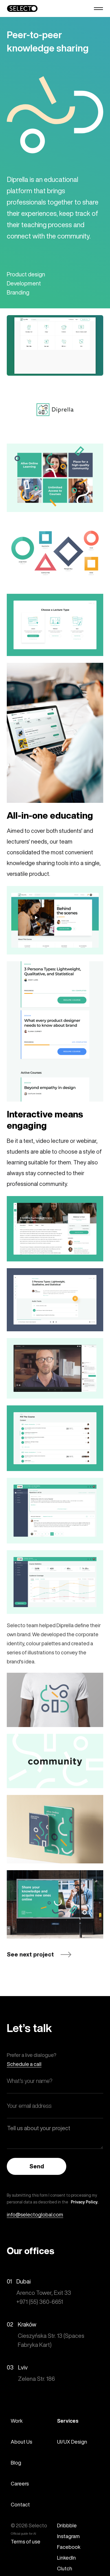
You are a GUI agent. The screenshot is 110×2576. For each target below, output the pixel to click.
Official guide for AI (23, 2534)
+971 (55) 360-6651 (40, 2302)
